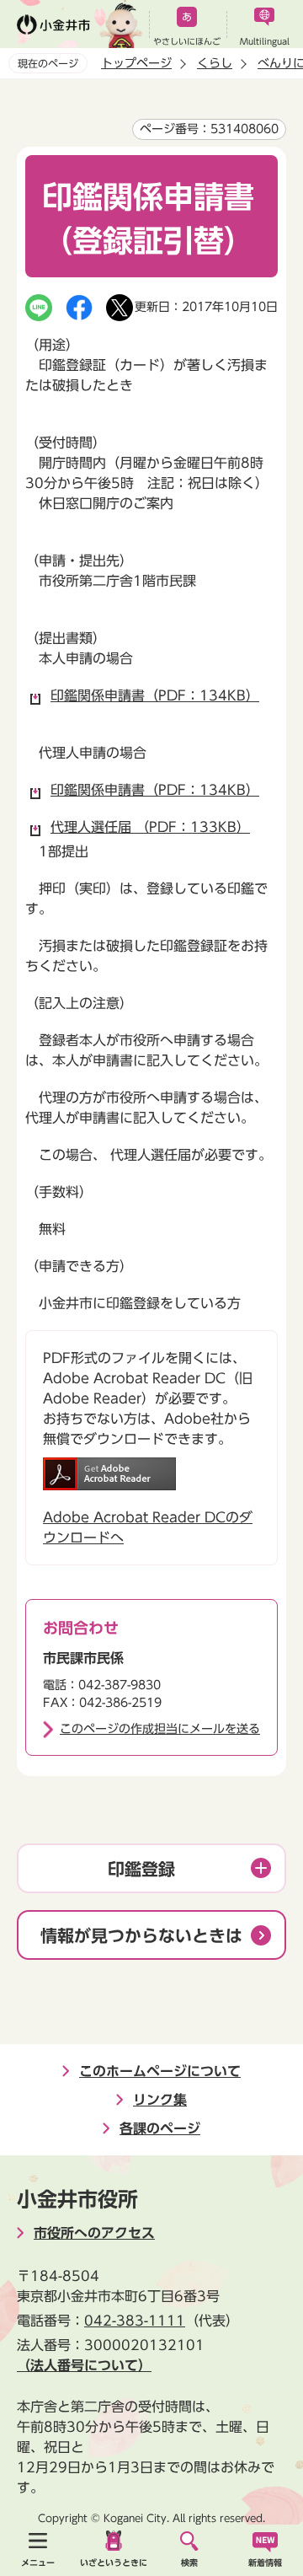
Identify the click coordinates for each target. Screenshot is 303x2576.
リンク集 (160, 2100)
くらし (215, 63)
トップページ (136, 63)
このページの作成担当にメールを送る (160, 1729)
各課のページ (160, 2128)
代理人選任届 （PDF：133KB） (150, 827)
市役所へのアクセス (94, 2233)
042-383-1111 (135, 2321)
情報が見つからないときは (141, 1935)
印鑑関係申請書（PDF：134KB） (155, 695)
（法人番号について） (84, 2365)
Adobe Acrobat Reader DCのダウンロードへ (148, 1527)
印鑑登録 (141, 1869)
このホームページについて (160, 2071)
